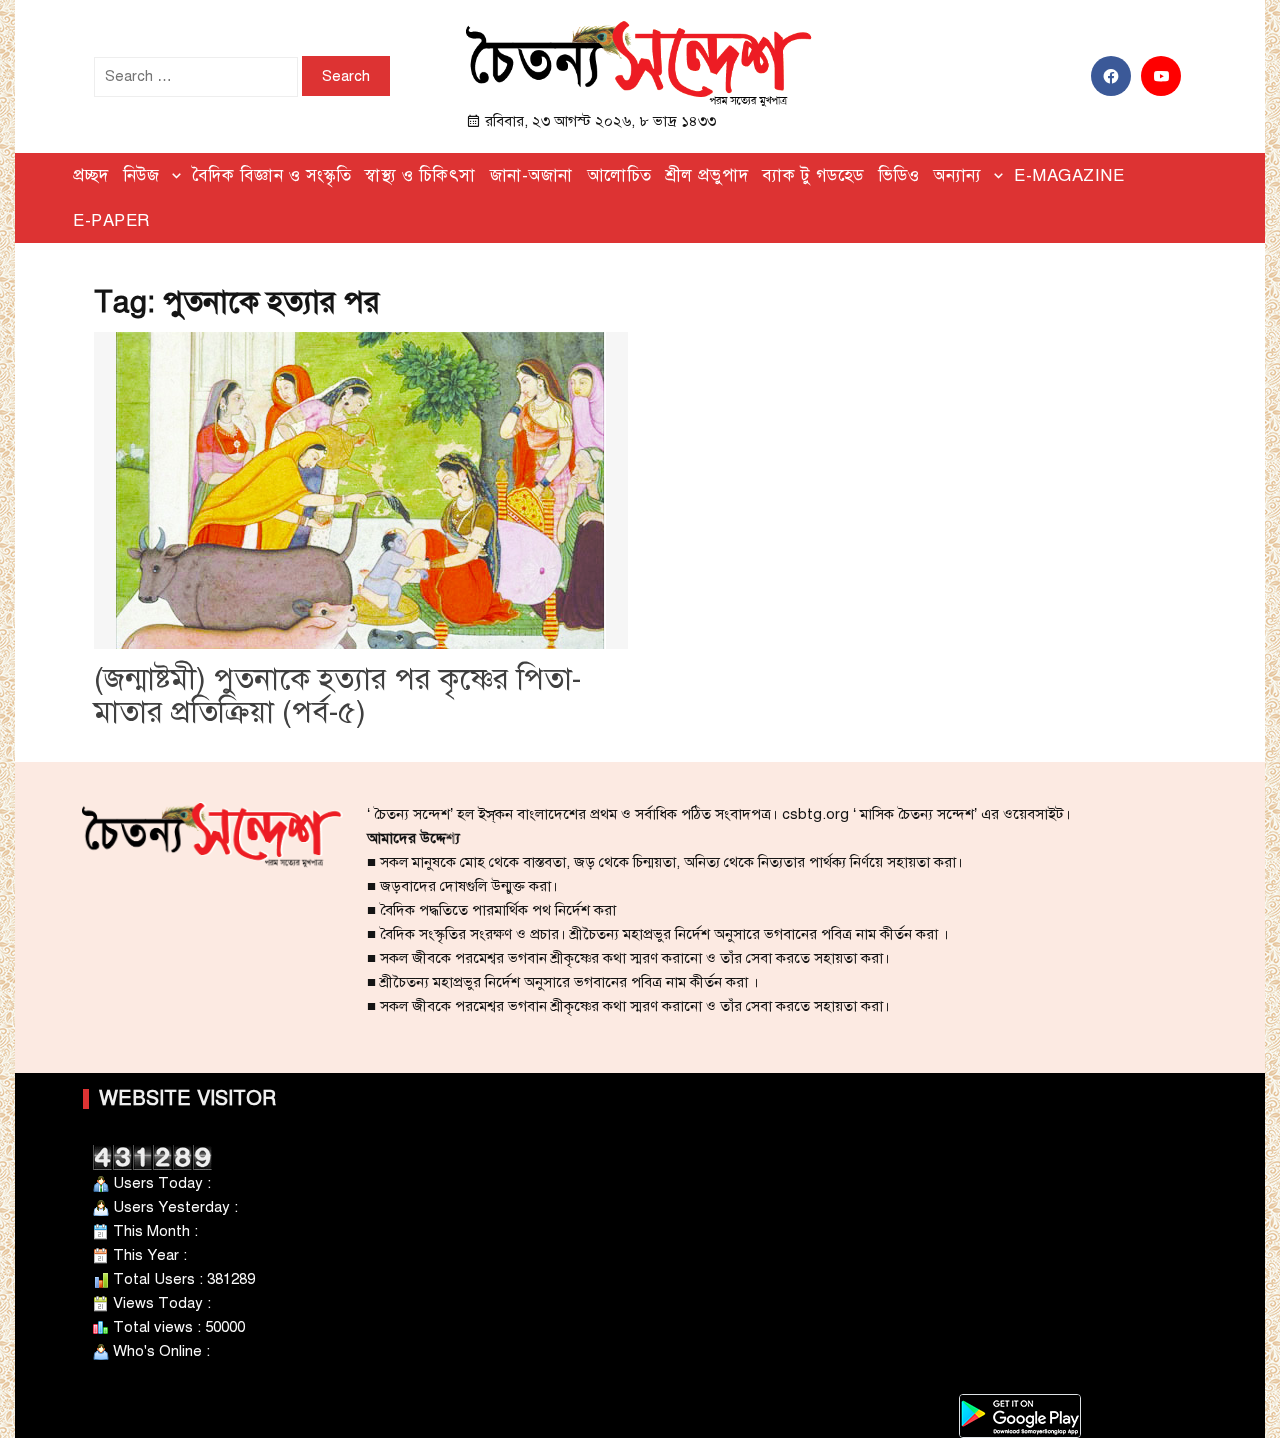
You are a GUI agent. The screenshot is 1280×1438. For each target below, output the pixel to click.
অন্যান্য (957, 175)
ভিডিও (899, 175)
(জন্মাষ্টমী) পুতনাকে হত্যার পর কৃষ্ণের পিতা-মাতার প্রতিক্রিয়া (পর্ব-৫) (337, 696)
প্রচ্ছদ (91, 175)
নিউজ (141, 175)
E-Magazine (1069, 175)
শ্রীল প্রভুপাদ (707, 175)
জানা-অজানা (531, 175)
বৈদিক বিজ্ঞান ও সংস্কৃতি (272, 175)
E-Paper (111, 220)
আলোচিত (619, 175)
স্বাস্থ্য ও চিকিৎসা (420, 175)
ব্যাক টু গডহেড (813, 175)
